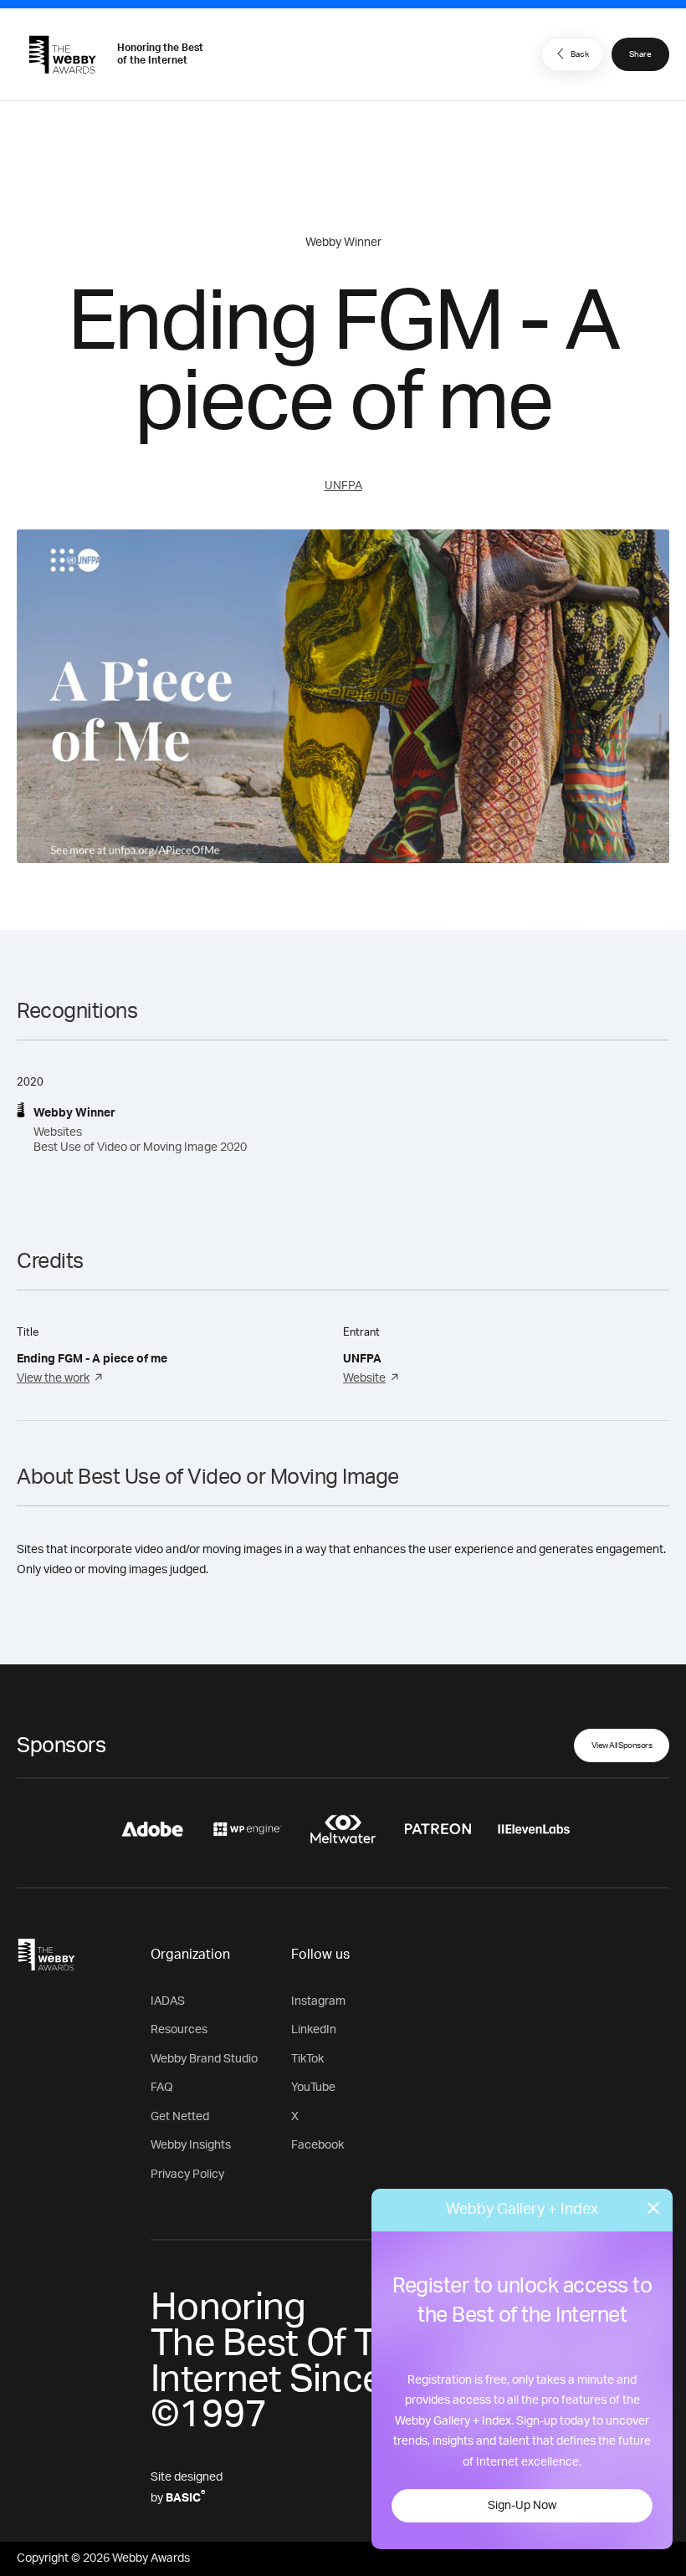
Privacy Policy (187, 2175)
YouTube (313, 2088)
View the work (53, 1378)
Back (580, 54)
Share (640, 54)
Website (364, 1378)
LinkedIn (314, 2030)
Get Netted (180, 2117)
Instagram (318, 2001)
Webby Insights (191, 2145)
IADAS (168, 2001)
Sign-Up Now (522, 2506)
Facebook (317, 2145)
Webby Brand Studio (204, 2059)
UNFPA (343, 486)
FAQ (162, 2088)
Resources (179, 2030)
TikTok (307, 2059)
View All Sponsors (622, 1745)
